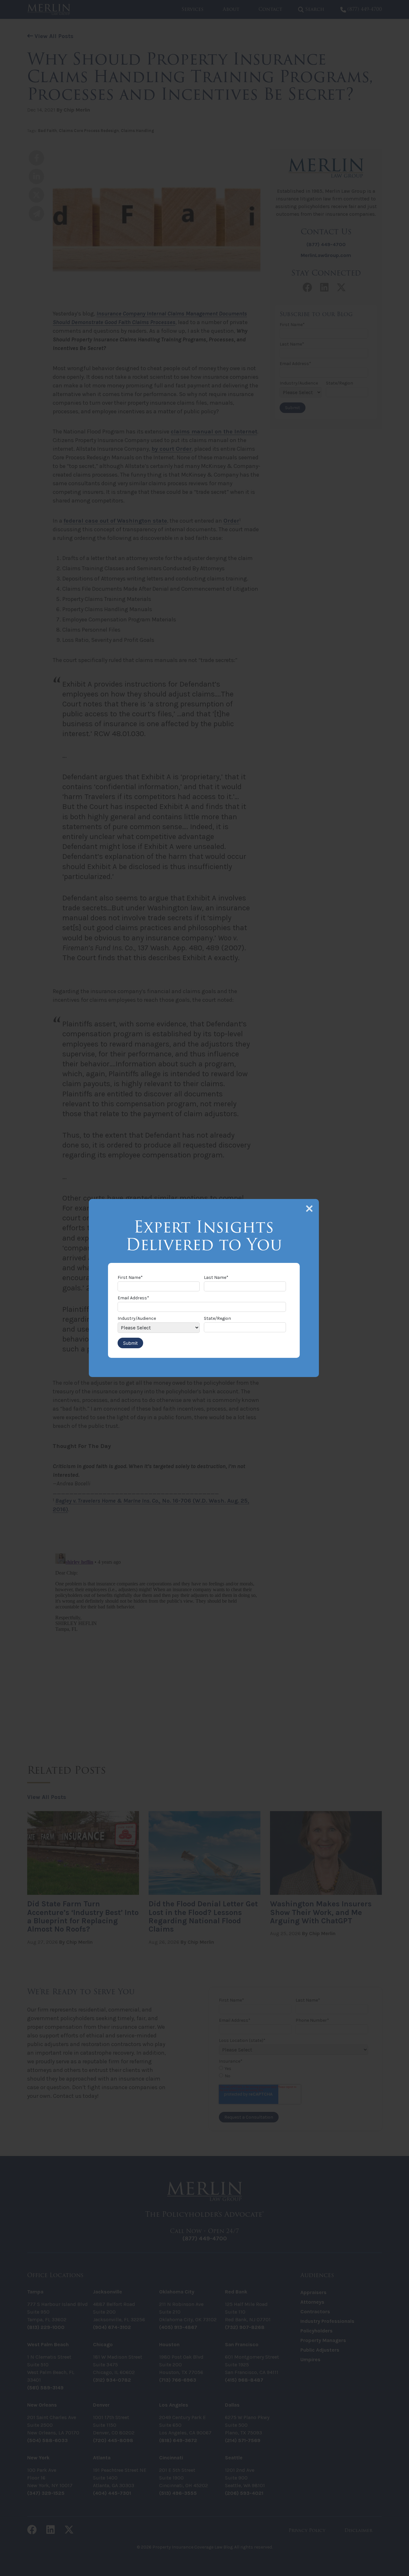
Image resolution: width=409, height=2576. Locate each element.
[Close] (309, 1209)
